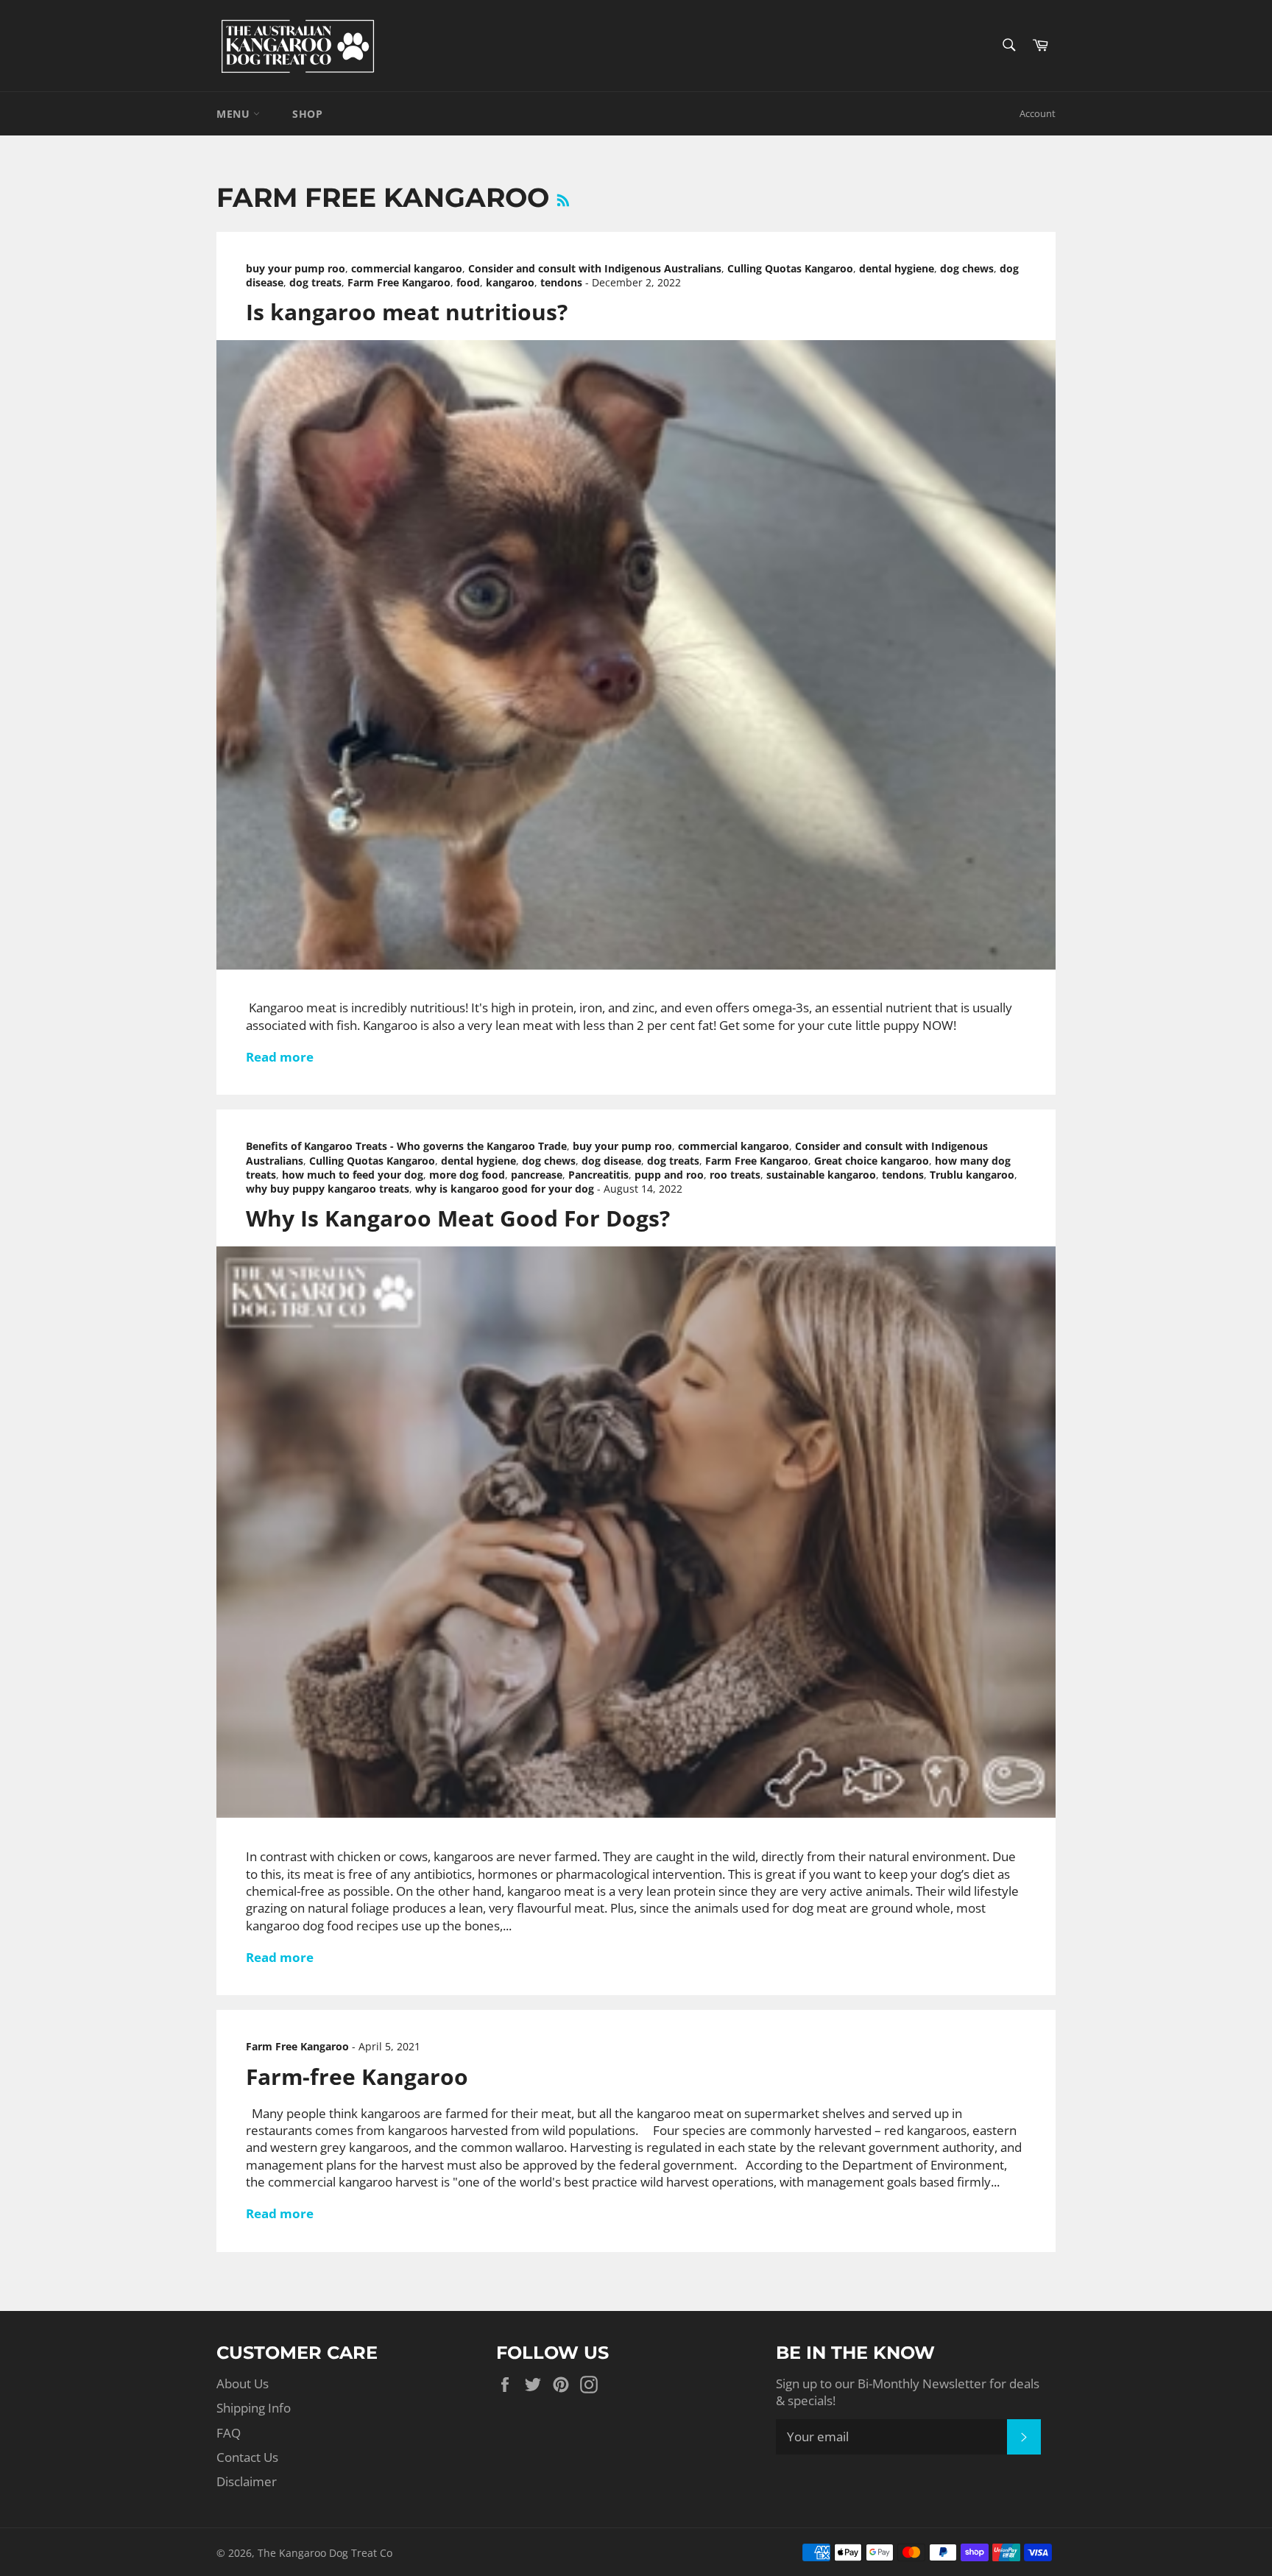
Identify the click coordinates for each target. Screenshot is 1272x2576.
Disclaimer (247, 2481)
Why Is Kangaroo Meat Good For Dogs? (458, 1218)
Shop (307, 114)
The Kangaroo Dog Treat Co (325, 2553)
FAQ (229, 2433)
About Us (243, 2383)
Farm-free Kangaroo (357, 2076)
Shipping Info (254, 2408)
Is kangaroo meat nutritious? (407, 312)
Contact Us (247, 2457)
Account (1038, 113)
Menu (235, 114)
